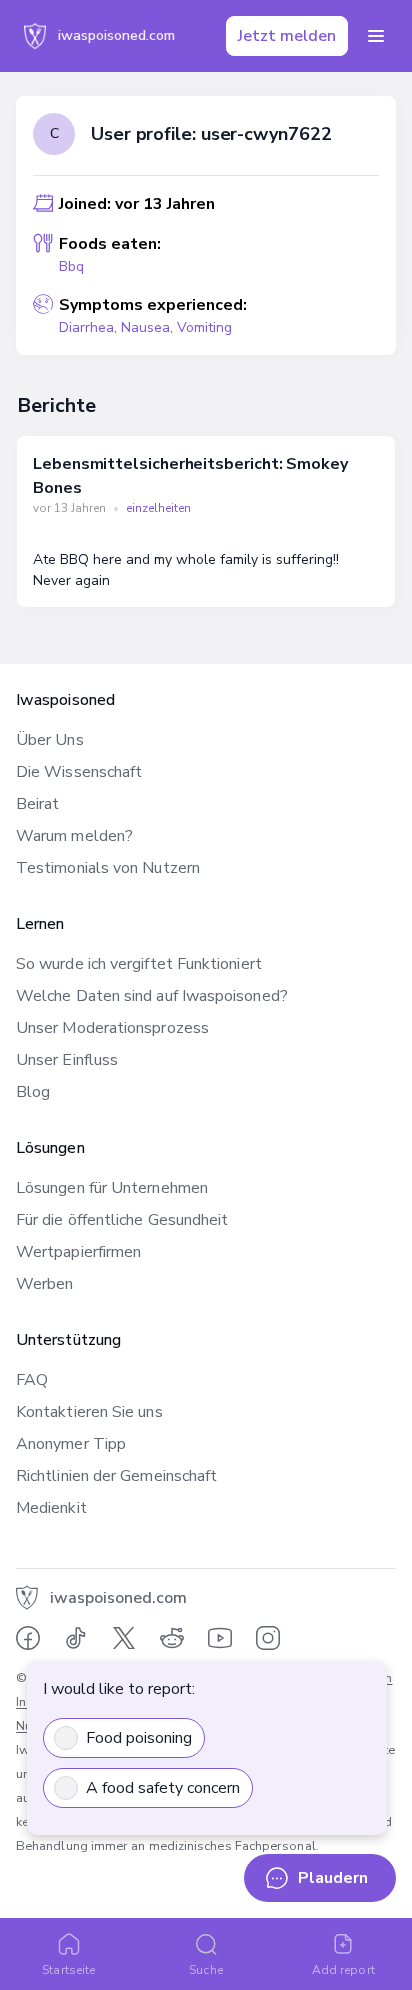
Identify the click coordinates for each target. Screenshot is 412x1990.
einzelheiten (158, 508)
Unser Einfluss (67, 1060)
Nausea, (149, 327)
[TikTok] (76, 1638)
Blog (33, 1092)
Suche (205, 1970)
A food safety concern (163, 1788)
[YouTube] (220, 1638)
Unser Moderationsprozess (112, 1028)
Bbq (71, 266)
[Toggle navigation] (376, 36)
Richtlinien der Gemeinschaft (116, 1476)
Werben (44, 1284)
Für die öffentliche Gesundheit (122, 1220)
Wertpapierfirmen (78, 1252)
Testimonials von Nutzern (108, 868)
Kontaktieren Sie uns (89, 1412)
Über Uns (50, 740)
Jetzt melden (287, 36)
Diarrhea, (90, 327)
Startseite (68, 1970)
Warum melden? (74, 836)
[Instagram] (268, 1638)
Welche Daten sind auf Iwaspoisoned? (152, 996)
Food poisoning (139, 1738)
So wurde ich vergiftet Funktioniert (139, 964)
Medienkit (51, 1508)
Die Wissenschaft (79, 772)
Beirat (37, 804)
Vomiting (204, 327)
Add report (343, 1970)
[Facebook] (28, 1638)
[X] (124, 1638)
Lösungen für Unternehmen (112, 1188)
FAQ (32, 1380)
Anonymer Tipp (71, 1444)
